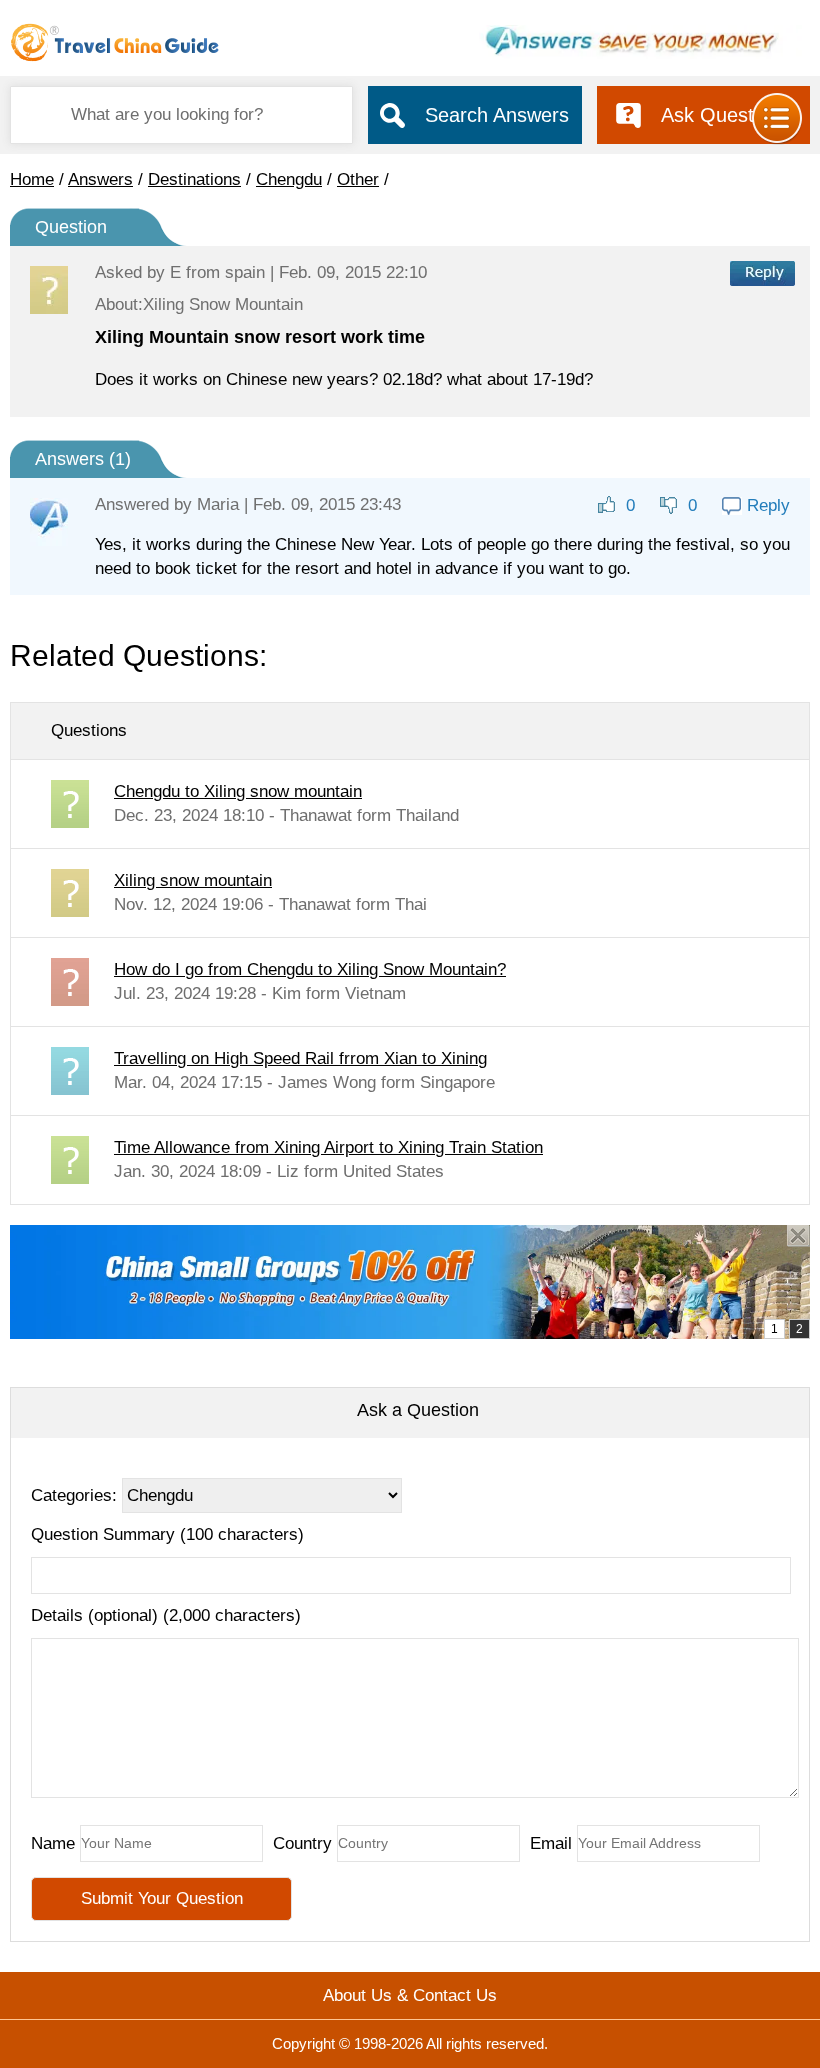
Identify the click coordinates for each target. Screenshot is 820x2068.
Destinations (194, 179)
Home (32, 179)
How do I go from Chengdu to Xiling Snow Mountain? (310, 969)
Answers (100, 179)
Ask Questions (725, 115)
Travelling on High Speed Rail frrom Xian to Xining (300, 1058)
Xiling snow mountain (193, 880)
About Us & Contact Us (410, 1995)
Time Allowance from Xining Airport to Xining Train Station (328, 1147)
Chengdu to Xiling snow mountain (238, 791)
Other (358, 179)
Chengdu (289, 179)
